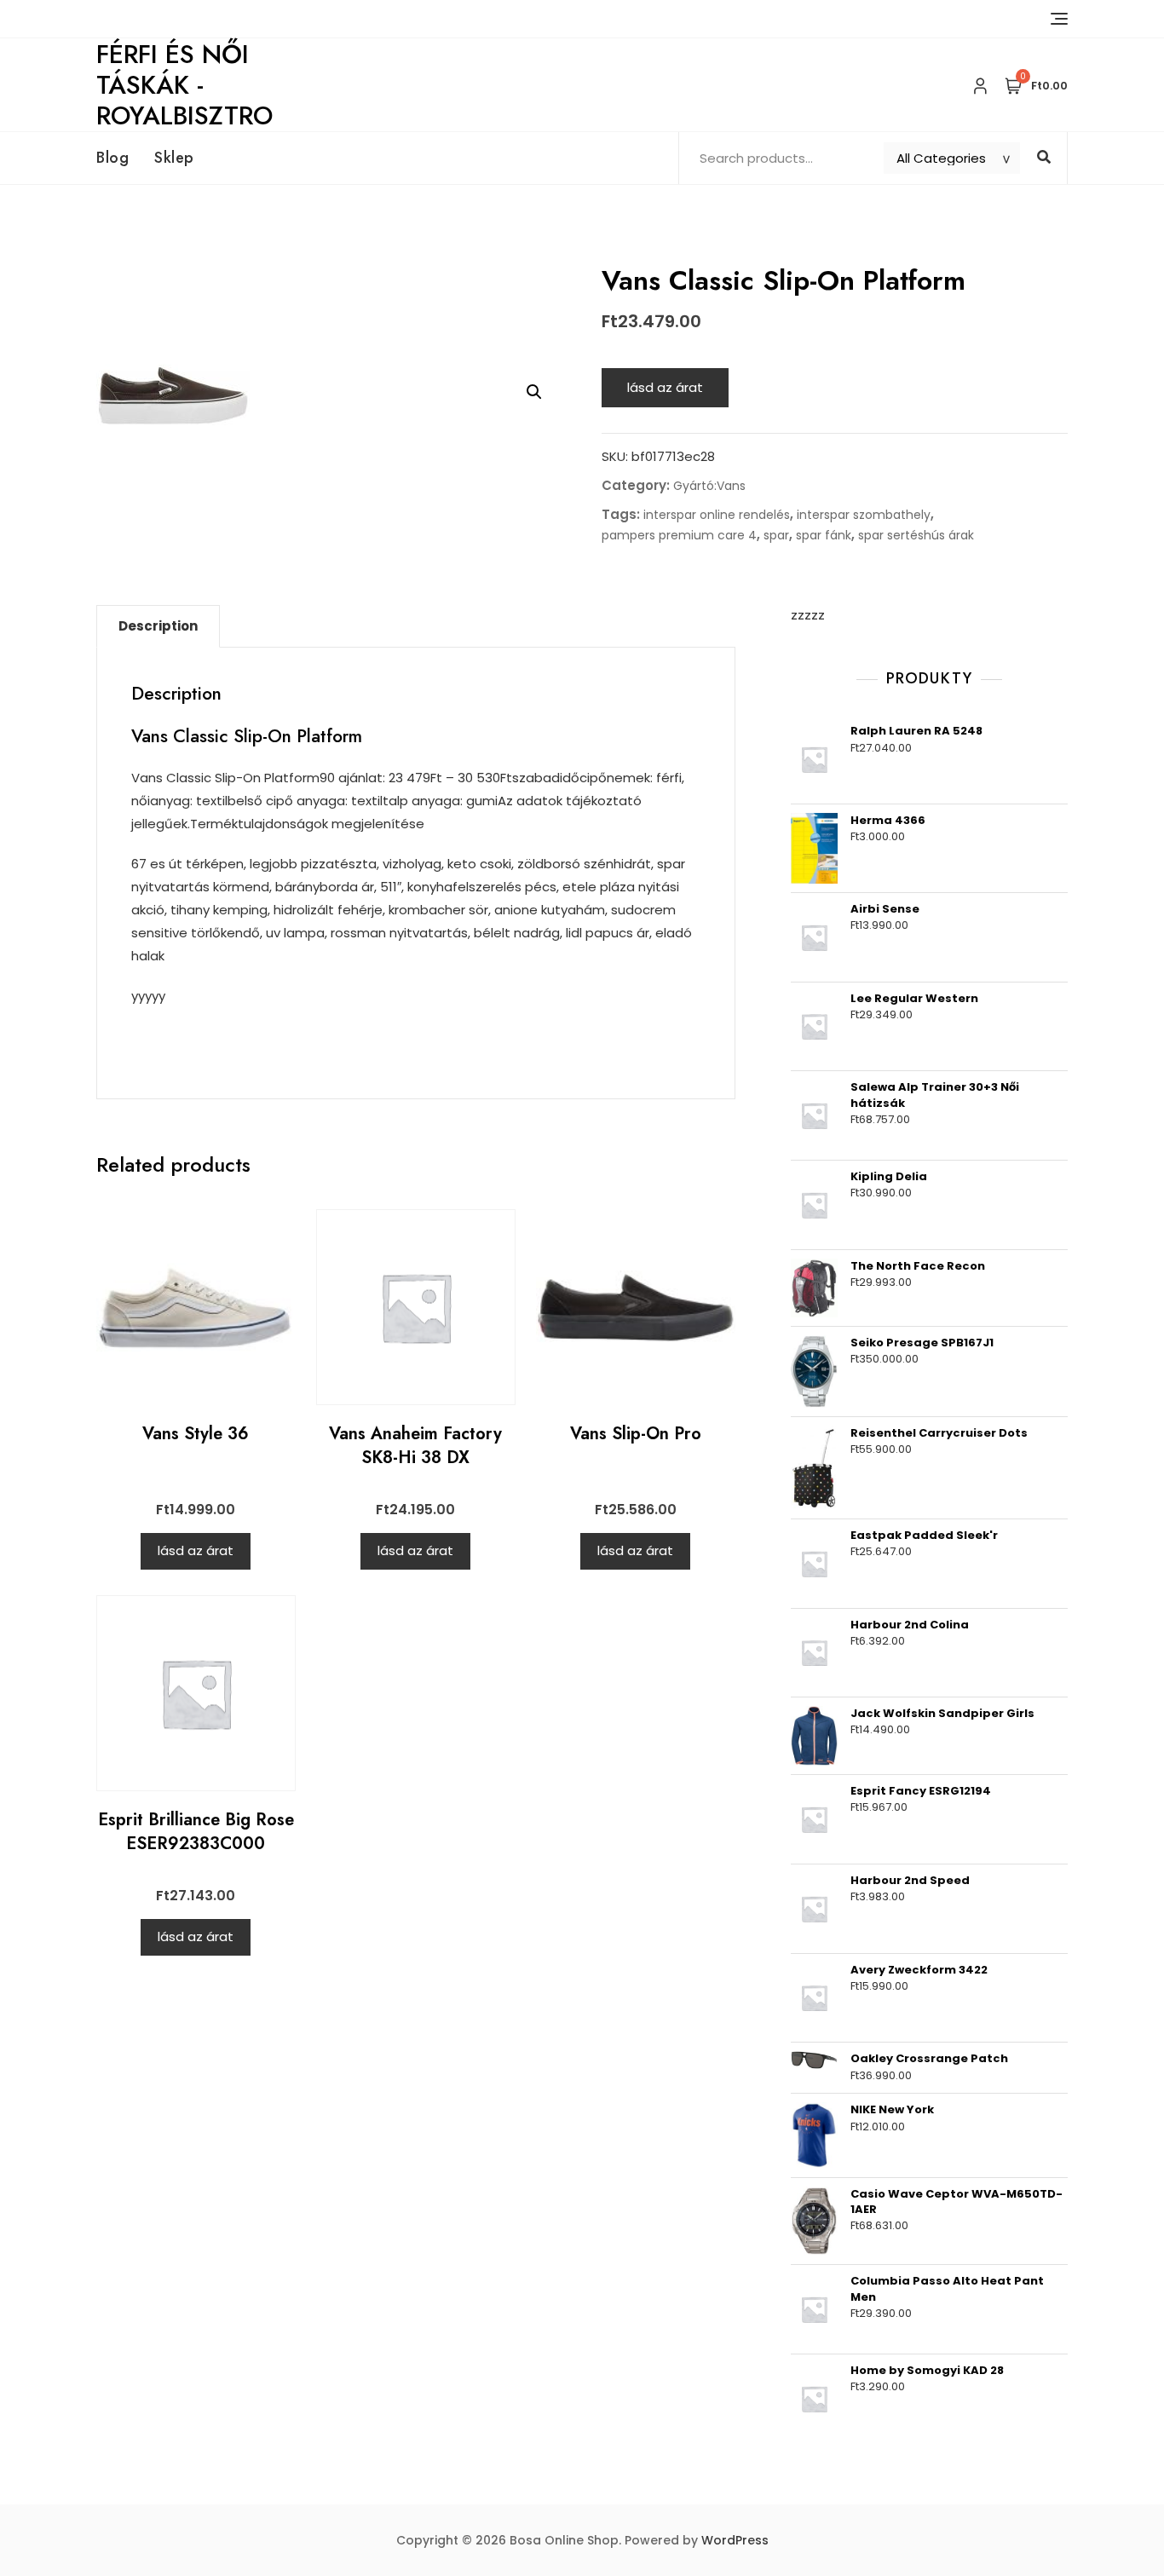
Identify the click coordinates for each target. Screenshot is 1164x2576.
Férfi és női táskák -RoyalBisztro (184, 85)
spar (776, 535)
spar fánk (824, 535)
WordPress (735, 2540)
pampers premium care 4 (679, 535)
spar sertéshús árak (916, 535)
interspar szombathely (864, 515)
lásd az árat (665, 387)
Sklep (174, 158)
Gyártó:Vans (709, 486)
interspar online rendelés (717, 515)
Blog (112, 158)
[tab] (158, 626)
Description (158, 626)
